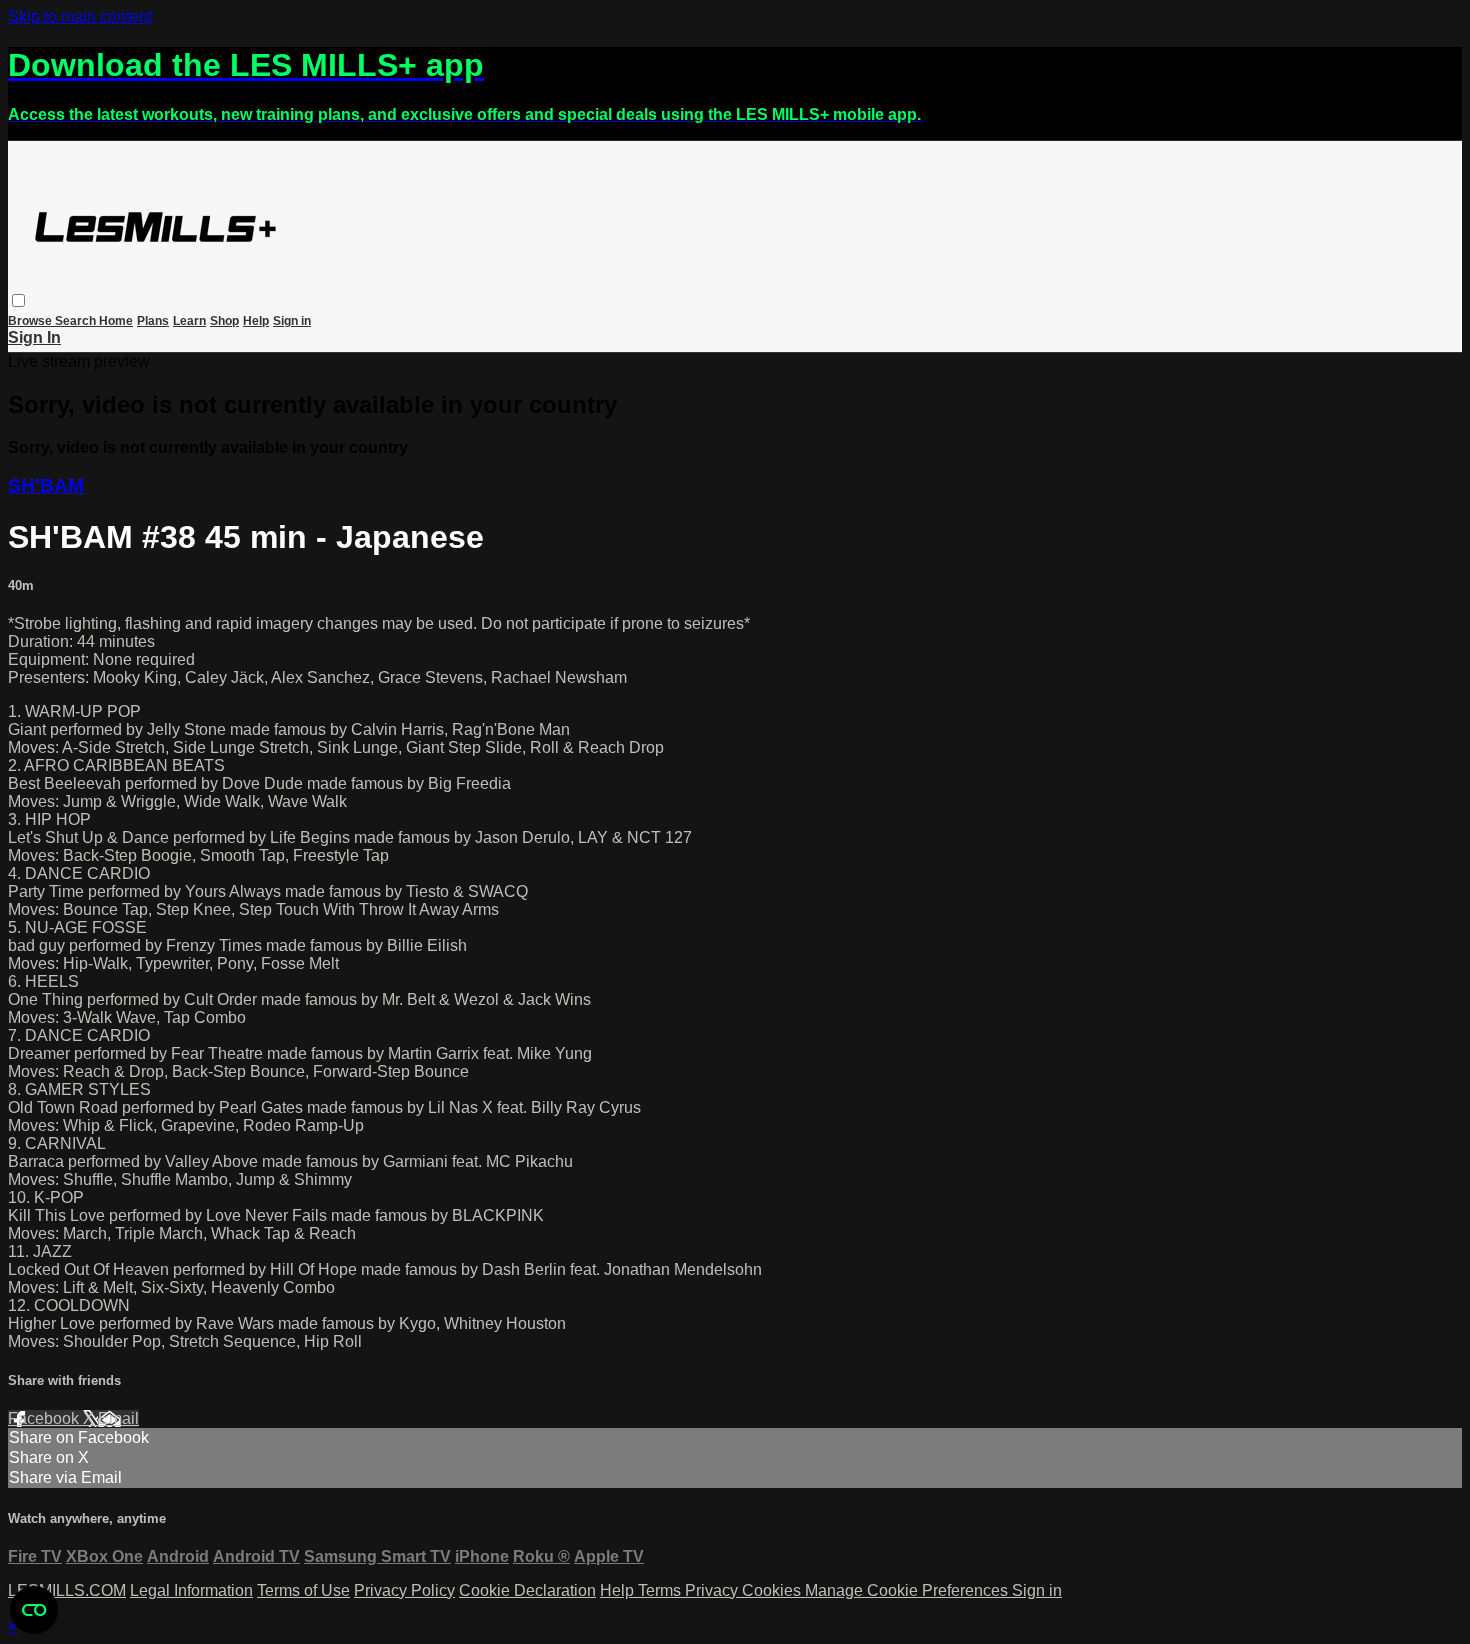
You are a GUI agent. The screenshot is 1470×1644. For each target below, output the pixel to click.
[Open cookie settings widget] (34, 1610)
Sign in (292, 321)
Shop (224, 321)
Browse (31, 321)
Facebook (45, 1418)
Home (116, 321)
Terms (661, 1590)
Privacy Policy (404, 1590)
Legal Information (191, 1590)
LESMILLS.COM (67, 1590)
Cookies (773, 1590)
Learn (189, 321)
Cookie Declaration (527, 1590)
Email (118, 1418)
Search (77, 321)
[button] (18, 300)
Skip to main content (80, 16)
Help (256, 321)
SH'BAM (46, 485)
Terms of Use (303, 1590)
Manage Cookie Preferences (908, 1590)
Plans (153, 321)
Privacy (713, 1590)
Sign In (34, 337)
